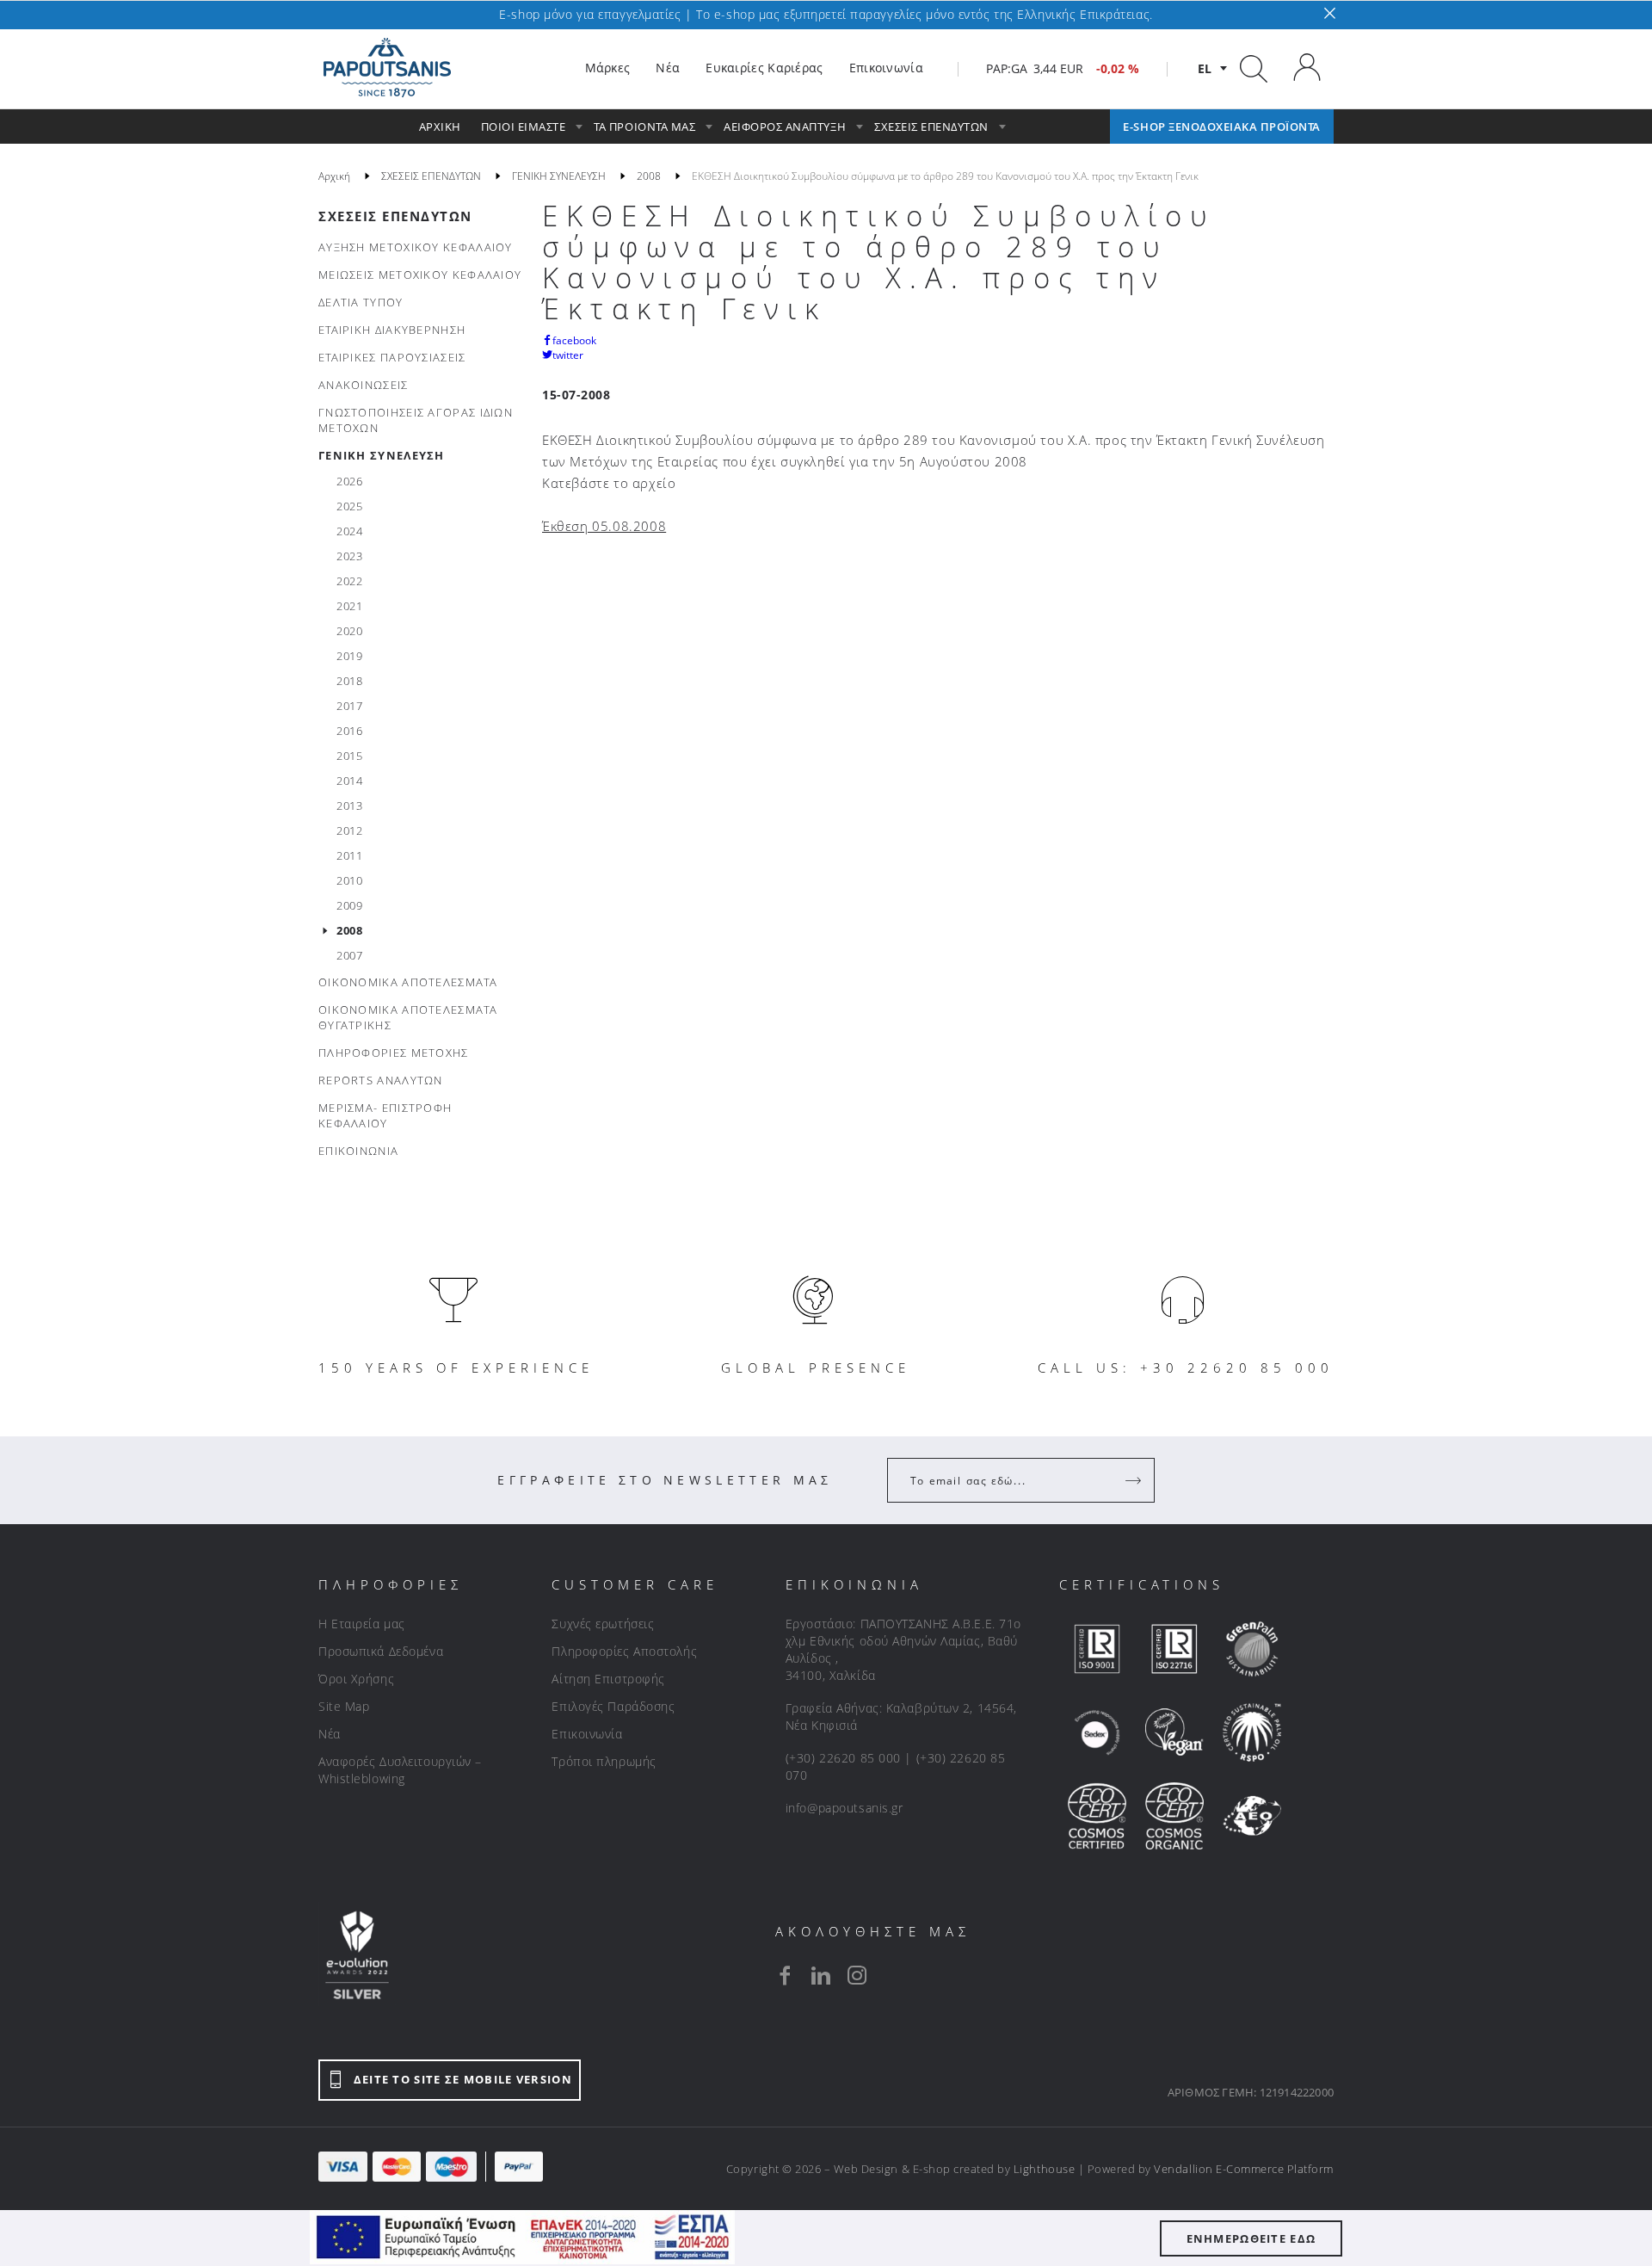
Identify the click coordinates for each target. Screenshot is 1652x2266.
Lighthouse (1044, 2169)
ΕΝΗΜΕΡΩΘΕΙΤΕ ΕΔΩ (1251, 2238)
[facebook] (785, 1975)
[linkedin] (821, 1975)
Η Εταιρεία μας (362, 1624)
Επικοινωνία (587, 1734)
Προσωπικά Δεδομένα (381, 1651)
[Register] (1135, 1480)
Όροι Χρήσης (356, 1679)
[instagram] (857, 1975)
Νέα (330, 1734)
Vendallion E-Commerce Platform (1244, 2169)
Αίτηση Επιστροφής (608, 1679)
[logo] (387, 68)
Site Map (344, 1706)
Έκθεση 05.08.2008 (604, 526)
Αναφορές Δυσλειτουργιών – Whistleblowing (400, 1770)
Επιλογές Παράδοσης (613, 1706)
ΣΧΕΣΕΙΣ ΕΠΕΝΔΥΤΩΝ (395, 216)
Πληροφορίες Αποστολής (624, 1651)
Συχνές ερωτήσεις (603, 1624)
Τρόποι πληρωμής (604, 1761)
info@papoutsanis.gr (844, 1808)
